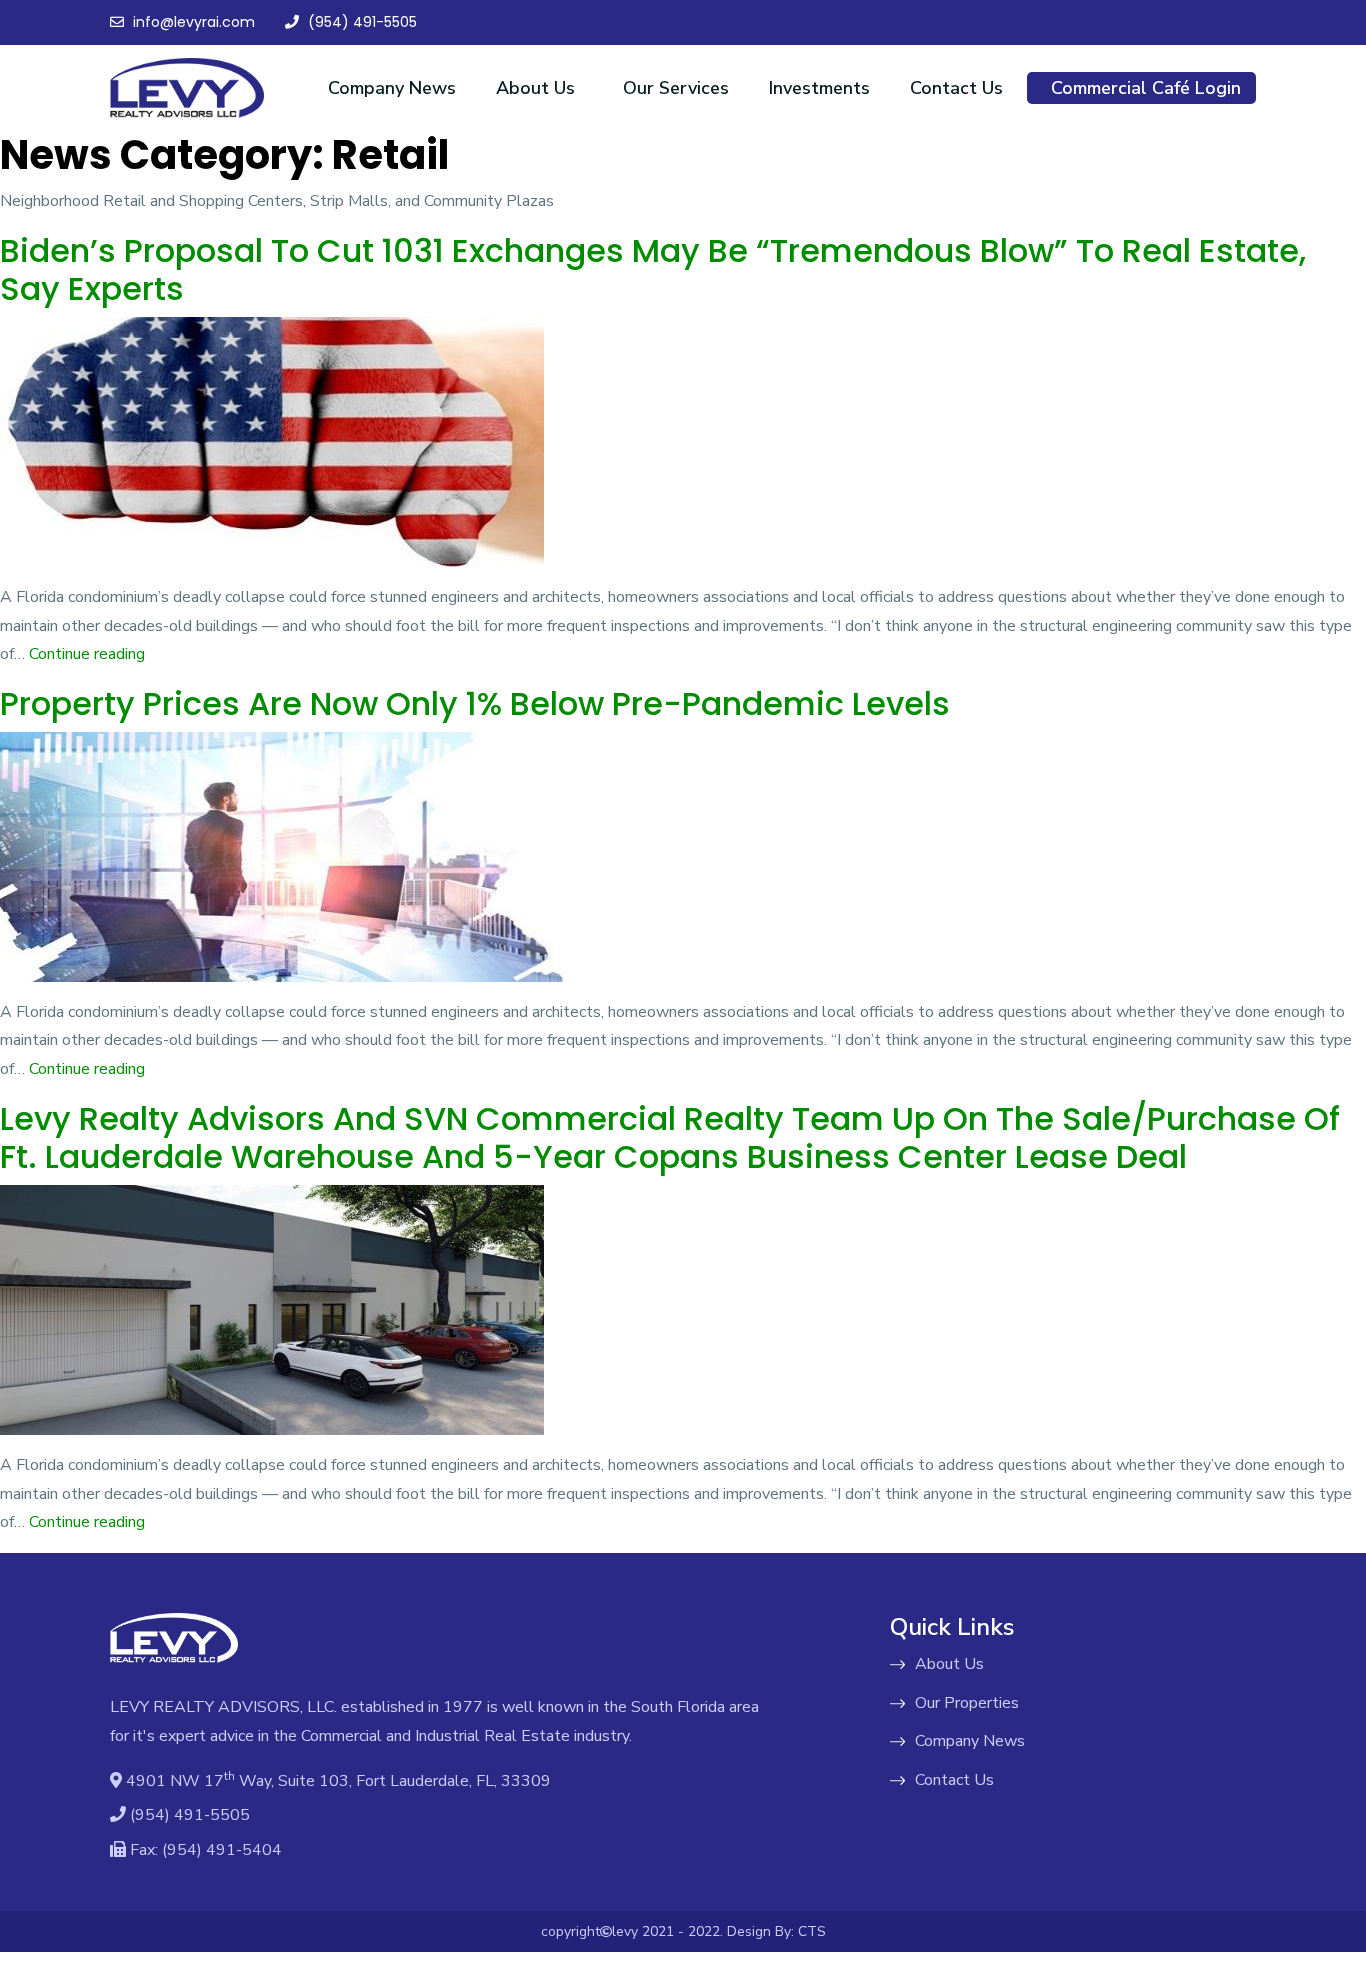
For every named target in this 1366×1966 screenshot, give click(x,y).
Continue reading (87, 654)
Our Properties (967, 1703)
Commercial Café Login (1146, 88)
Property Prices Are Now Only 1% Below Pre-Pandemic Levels (475, 703)
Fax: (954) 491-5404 (204, 1850)
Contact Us (956, 88)
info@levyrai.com (192, 22)
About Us (535, 88)
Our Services (676, 88)
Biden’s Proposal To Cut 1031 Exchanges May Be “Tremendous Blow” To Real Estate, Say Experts (653, 269)
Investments (819, 88)
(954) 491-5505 (360, 22)
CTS (812, 1931)
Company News (392, 88)
